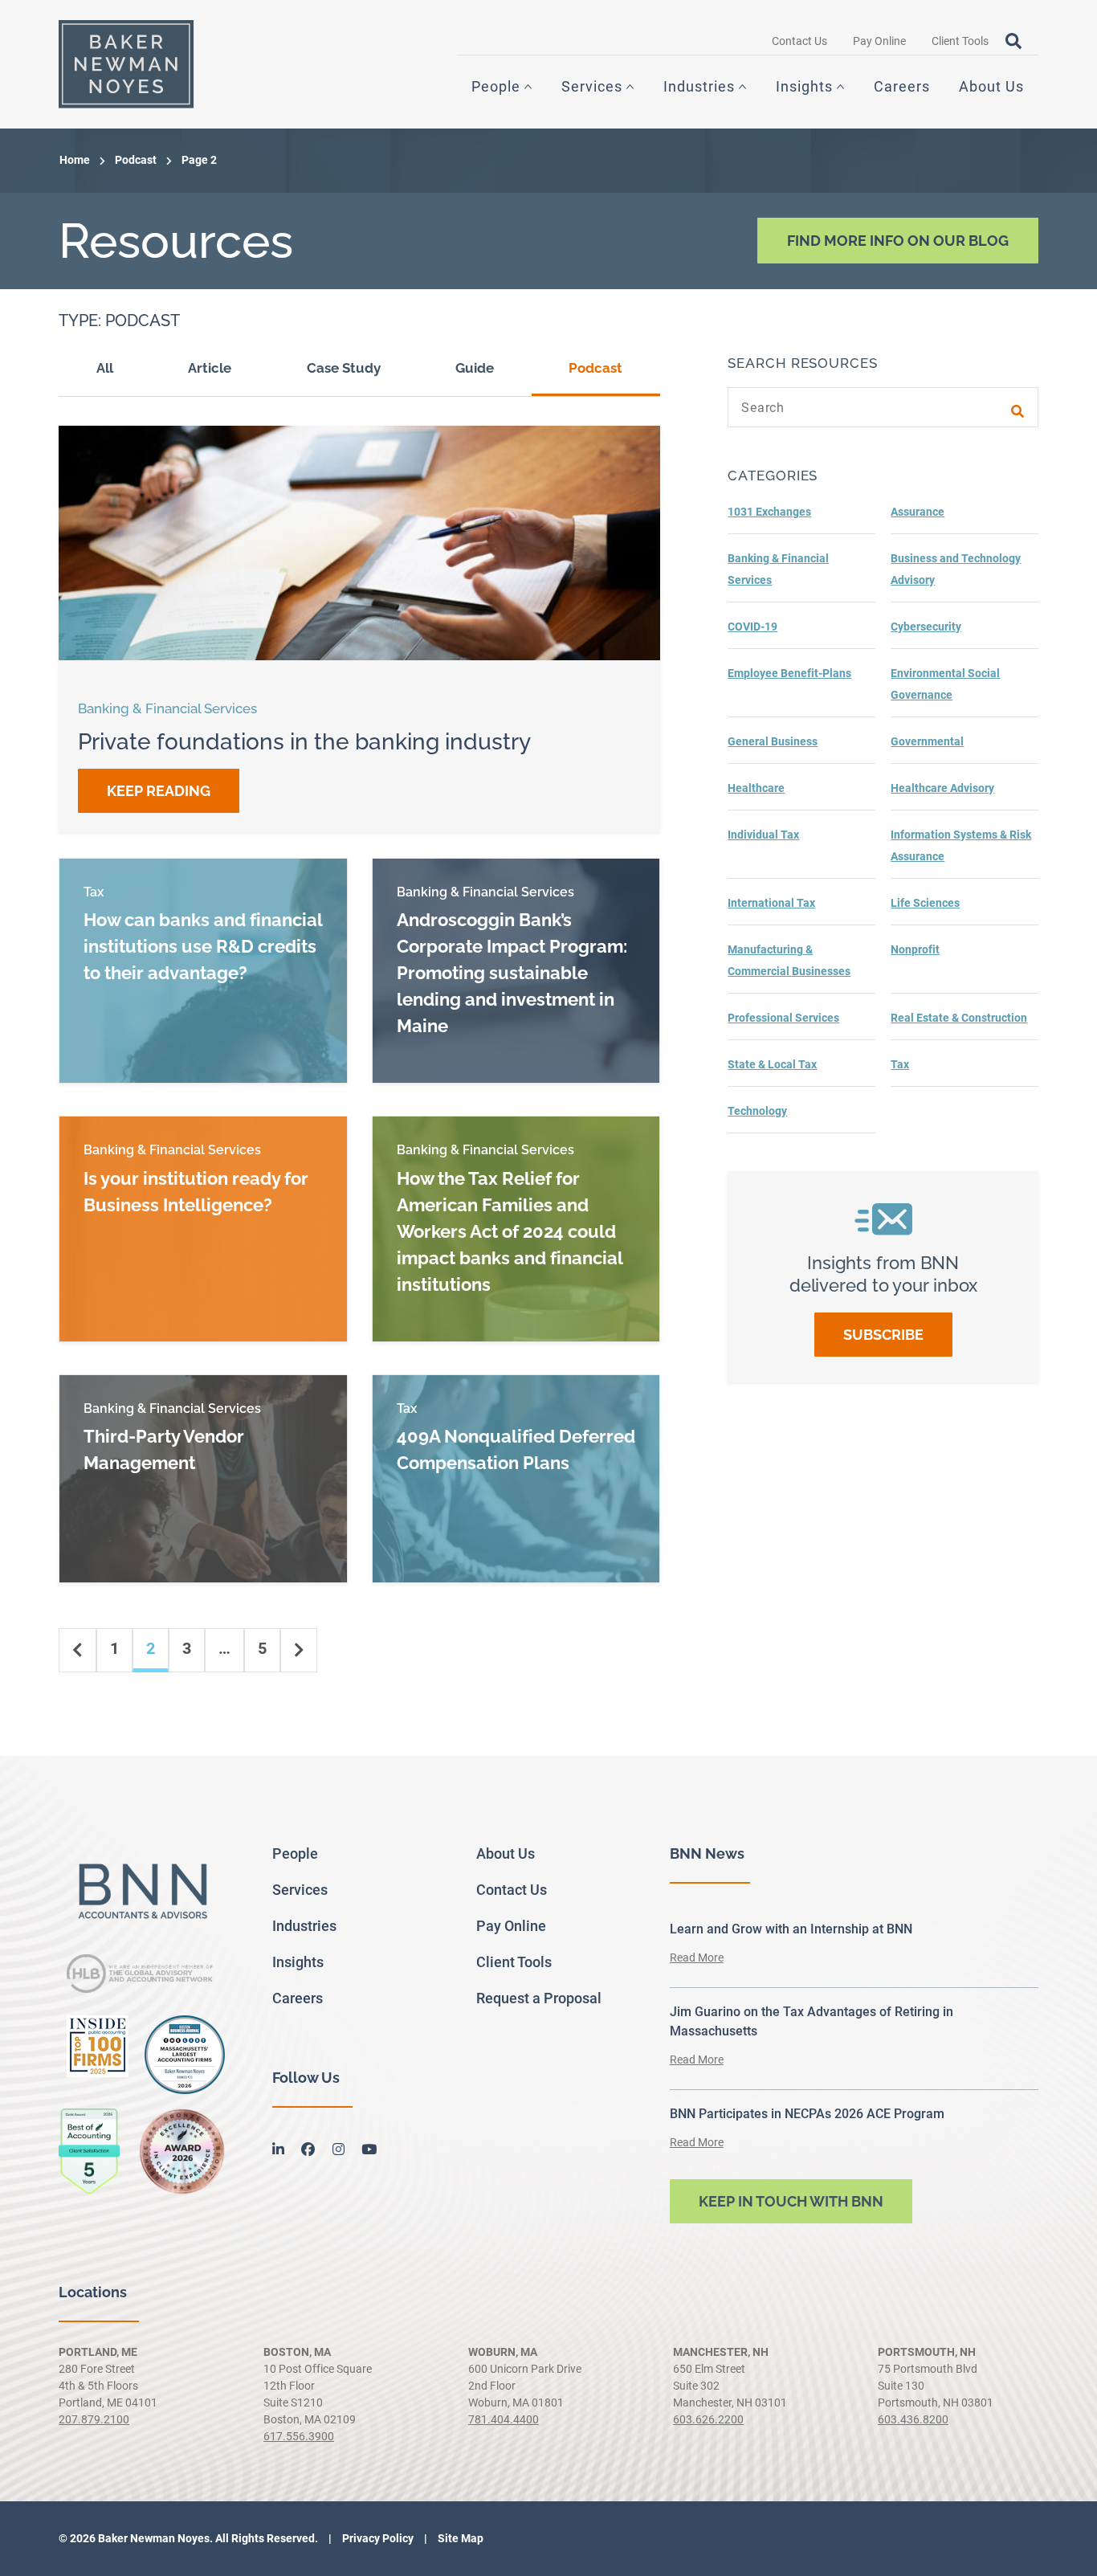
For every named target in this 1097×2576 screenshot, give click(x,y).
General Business (773, 741)
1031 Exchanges (769, 512)
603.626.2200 (708, 2419)
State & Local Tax (772, 1064)
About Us (991, 86)
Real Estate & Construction (959, 1018)
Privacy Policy (377, 2538)
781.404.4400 (504, 2419)
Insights (804, 86)
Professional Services (783, 1018)
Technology (757, 1111)
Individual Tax (763, 835)
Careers (902, 86)
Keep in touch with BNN (791, 2201)
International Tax (771, 903)
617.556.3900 (299, 2436)
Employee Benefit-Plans (789, 673)
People (496, 86)
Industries (699, 86)
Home (75, 160)
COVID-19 (752, 627)
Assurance (918, 512)
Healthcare (756, 788)
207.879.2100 (94, 2419)
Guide (475, 368)
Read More (697, 1958)
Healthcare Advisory (942, 788)
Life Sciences (925, 903)
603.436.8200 (913, 2419)
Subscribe (883, 1335)
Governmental (927, 741)
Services (592, 86)
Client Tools (960, 41)
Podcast (136, 160)
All (105, 368)
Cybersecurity (926, 627)
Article (210, 368)
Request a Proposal (539, 1998)
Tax (900, 1064)
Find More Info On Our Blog (898, 241)
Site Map (459, 2538)
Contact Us (799, 41)
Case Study (344, 368)
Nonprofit (915, 949)
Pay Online (879, 41)
